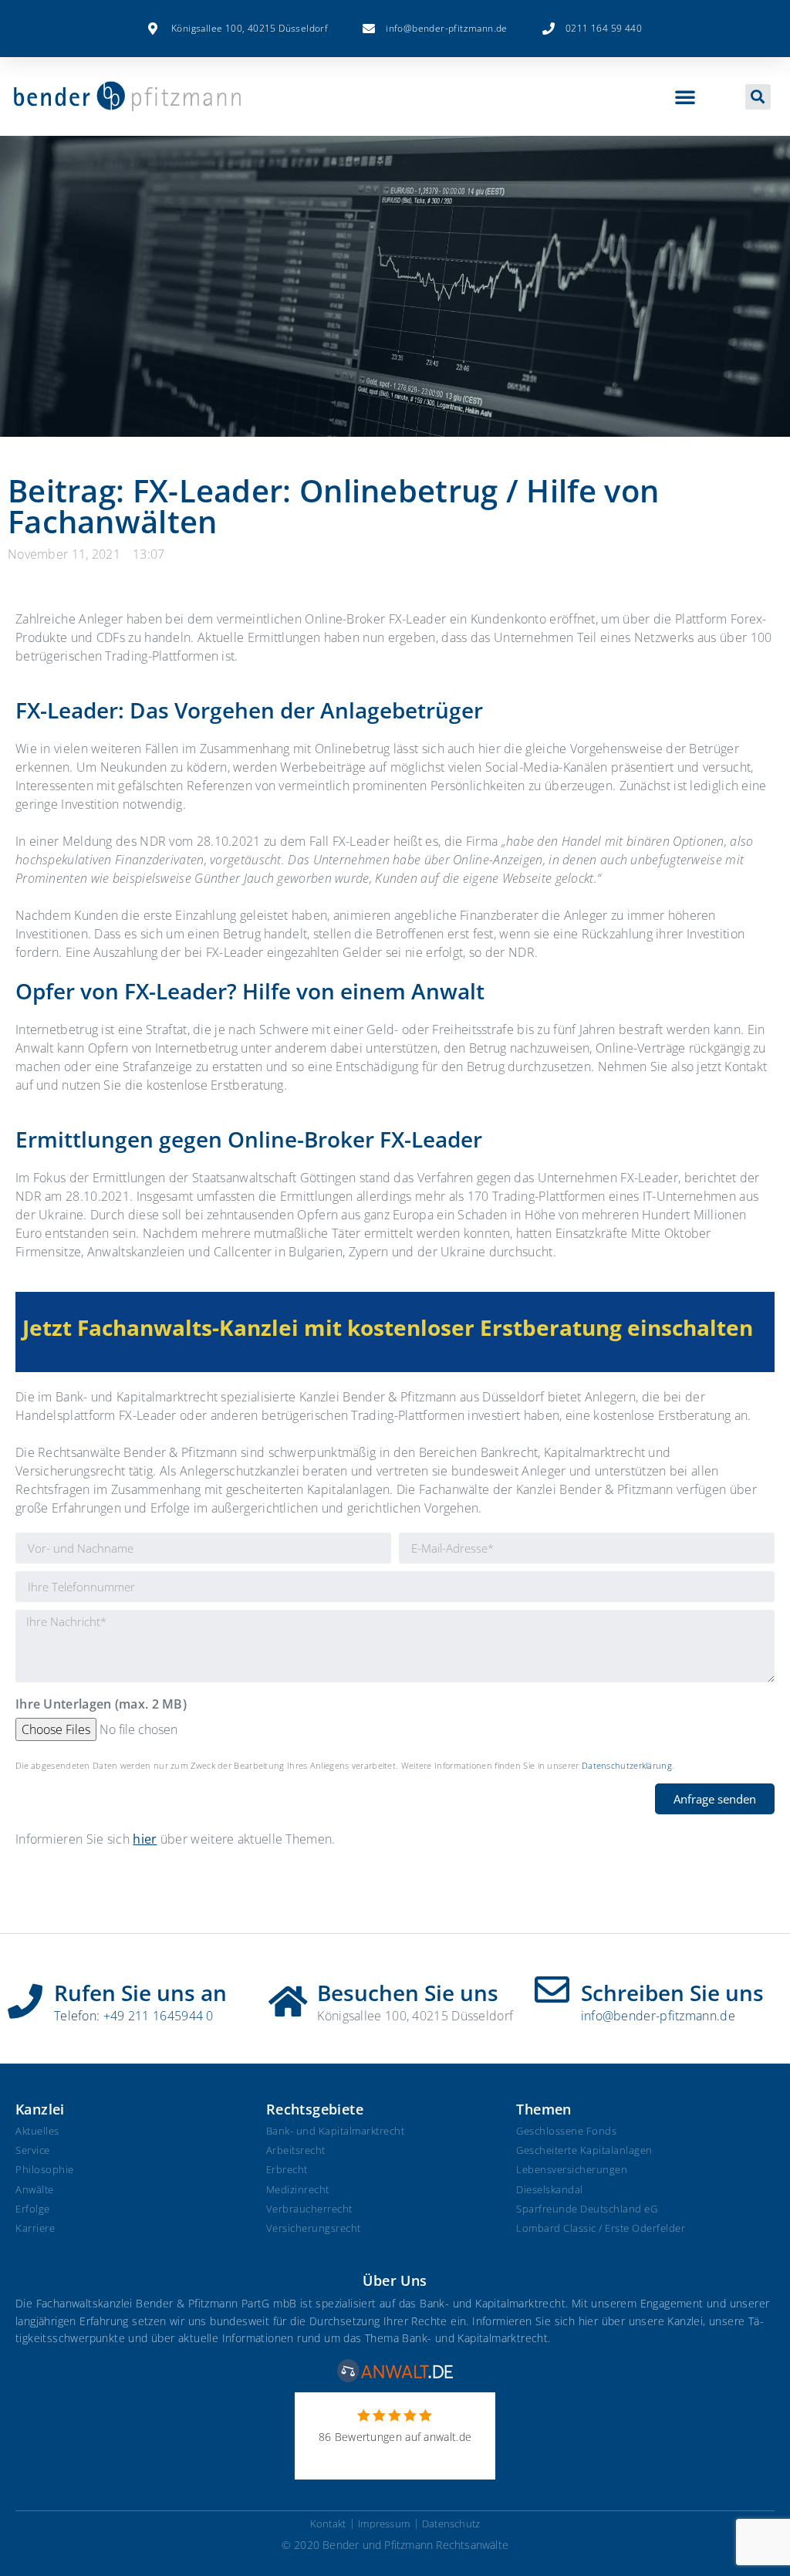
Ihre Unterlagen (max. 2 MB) (101, 1705)
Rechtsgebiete (315, 2109)
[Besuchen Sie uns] (288, 1996)
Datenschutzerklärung (627, 1765)
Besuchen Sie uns (408, 1993)
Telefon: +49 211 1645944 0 (134, 2016)
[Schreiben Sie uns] (552, 1990)
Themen (544, 2109)
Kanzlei (40, 2109)
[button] (685, 96)
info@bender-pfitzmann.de (658, 2016)
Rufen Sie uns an (140, 1993)
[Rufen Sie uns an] (25, 1996)
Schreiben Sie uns (672, 1993)
